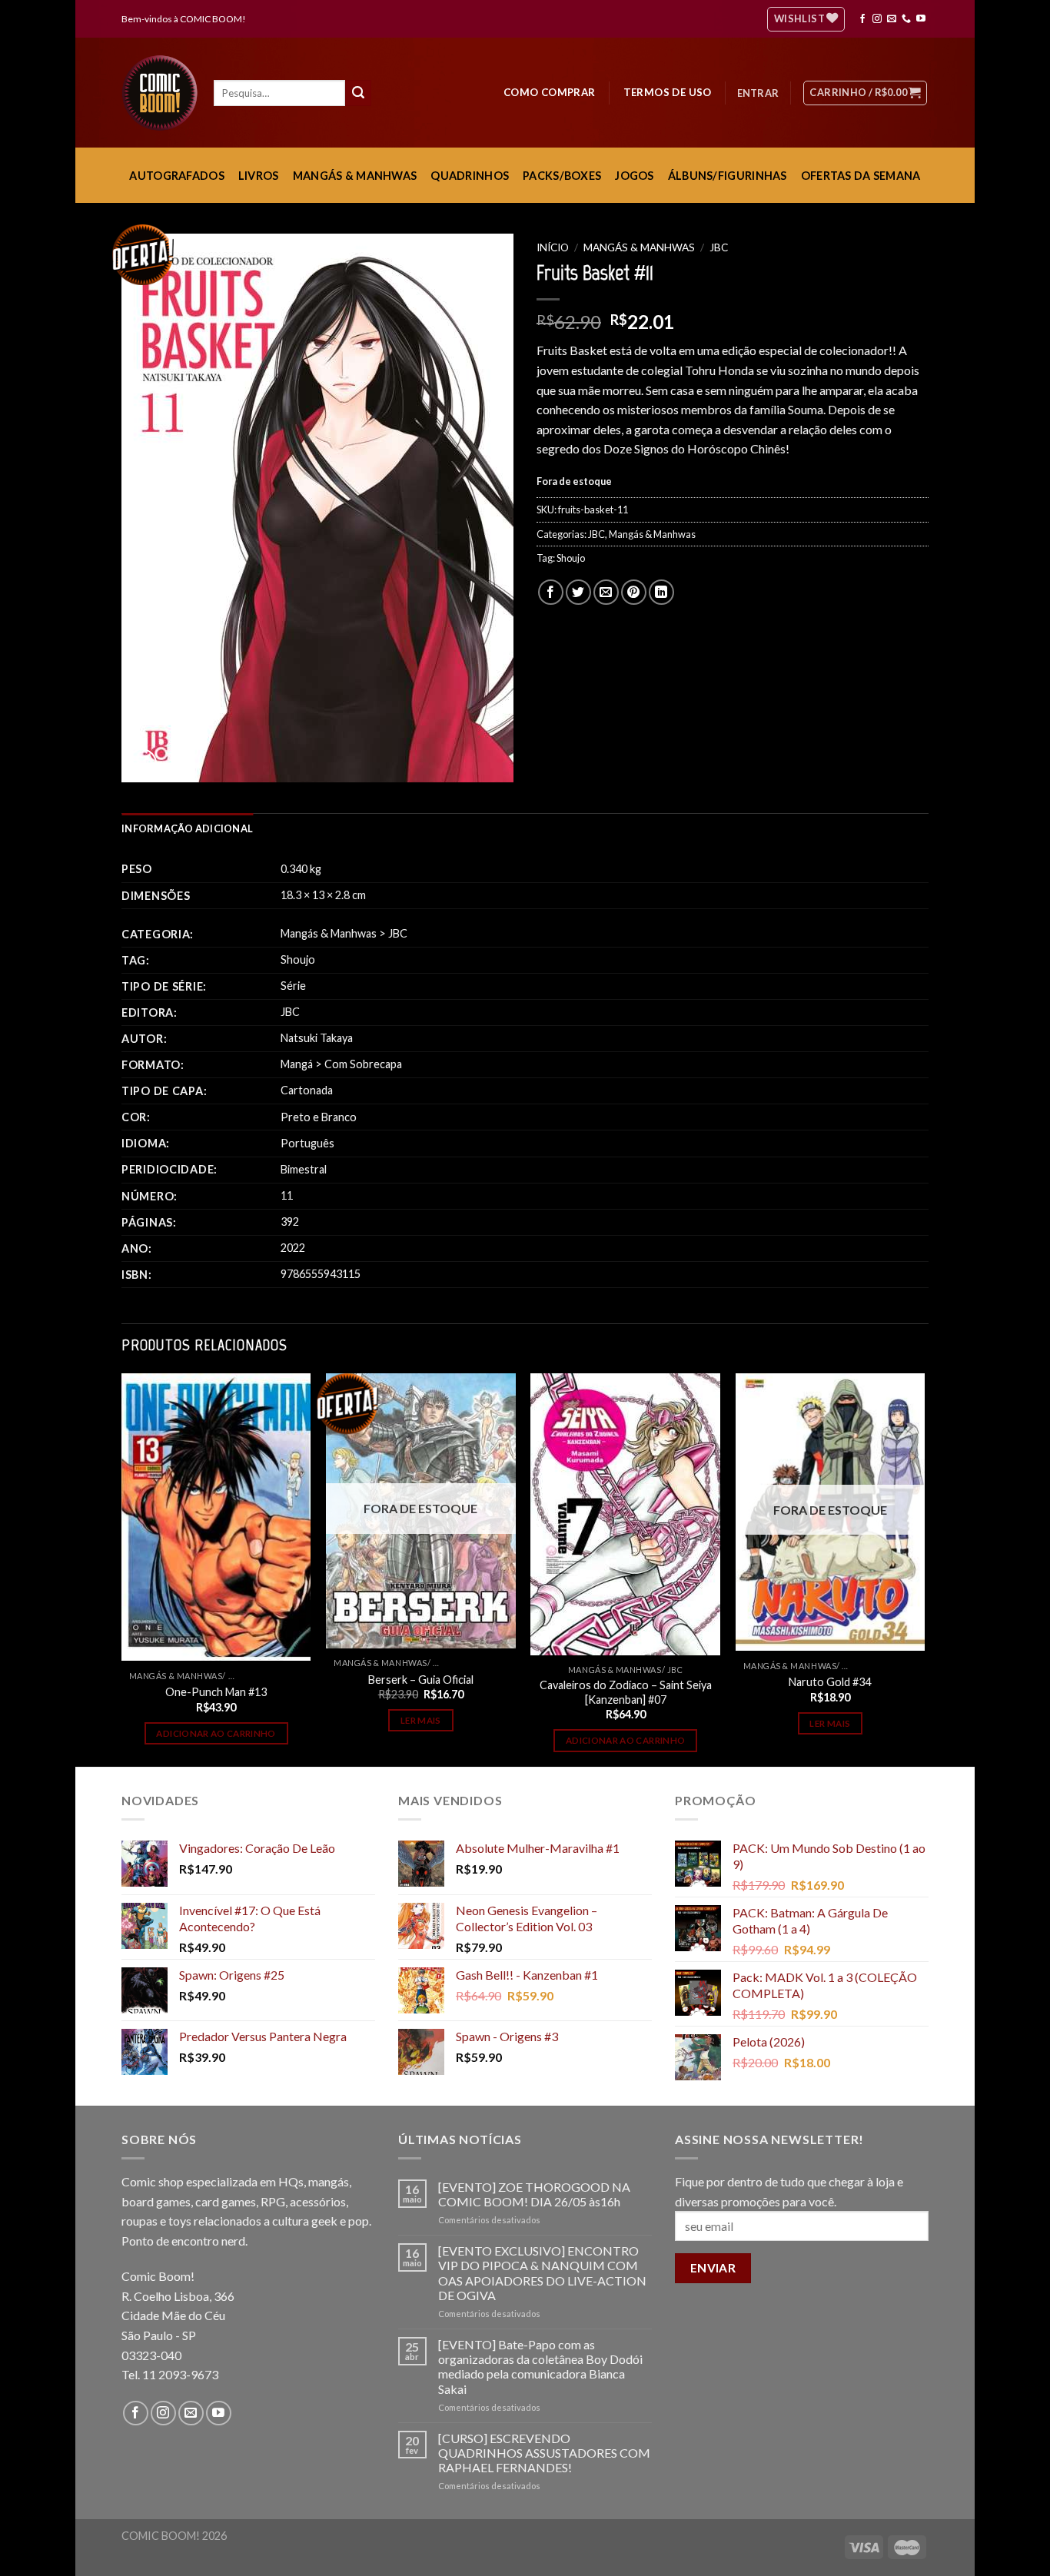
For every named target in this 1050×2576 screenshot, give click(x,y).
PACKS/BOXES (562, 176)
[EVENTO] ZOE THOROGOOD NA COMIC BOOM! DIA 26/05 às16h (534, 2194)
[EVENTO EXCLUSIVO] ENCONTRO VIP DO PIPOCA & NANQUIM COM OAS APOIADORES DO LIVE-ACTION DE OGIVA (542, 2273)
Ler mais (421, 1720)
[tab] (187, 828)
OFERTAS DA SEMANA (861, 176)
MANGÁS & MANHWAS (355, 176)
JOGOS (634, 176)
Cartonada (307, 1090)
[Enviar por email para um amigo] (606, 592)
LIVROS (259, 176)
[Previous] (122, 1569)
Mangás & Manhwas (639, 247)
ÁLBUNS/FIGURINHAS (728, 176)
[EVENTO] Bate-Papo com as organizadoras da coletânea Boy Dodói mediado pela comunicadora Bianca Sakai (540, 2367)
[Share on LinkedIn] (661, 592)
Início (553, 247)
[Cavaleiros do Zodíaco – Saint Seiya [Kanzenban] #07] (625, 1514)
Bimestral (304, 1169)
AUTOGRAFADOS (176, 176)
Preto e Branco (319, 1117)
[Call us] (906, 19)
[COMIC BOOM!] (164, 93)
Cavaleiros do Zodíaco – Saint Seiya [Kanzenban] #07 (626, 1692)
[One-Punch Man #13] (216, 1517)
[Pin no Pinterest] (634, 592)
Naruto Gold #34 (830, 1682)
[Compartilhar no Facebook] (551, 592)
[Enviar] (358, 93)
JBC (719, 247)
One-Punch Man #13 (216, 1692)
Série (293, 986)
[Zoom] (142, 764)
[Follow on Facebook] (862, 19)
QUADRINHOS (470, 176)
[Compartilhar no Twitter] (578, 592)
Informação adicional (187, 828)
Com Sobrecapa (363, 1064)
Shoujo (571, 558)
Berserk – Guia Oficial (421, 1680)
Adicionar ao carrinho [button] (216, 1733)
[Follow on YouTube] (921, 19)
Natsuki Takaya (317, 1038)
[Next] (924, 1569)
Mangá (297, 1064)
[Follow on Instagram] (877, 19)
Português (307, 1143)
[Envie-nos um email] (892, 19)
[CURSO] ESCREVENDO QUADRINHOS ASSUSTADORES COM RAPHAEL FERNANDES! (544, 2453)
